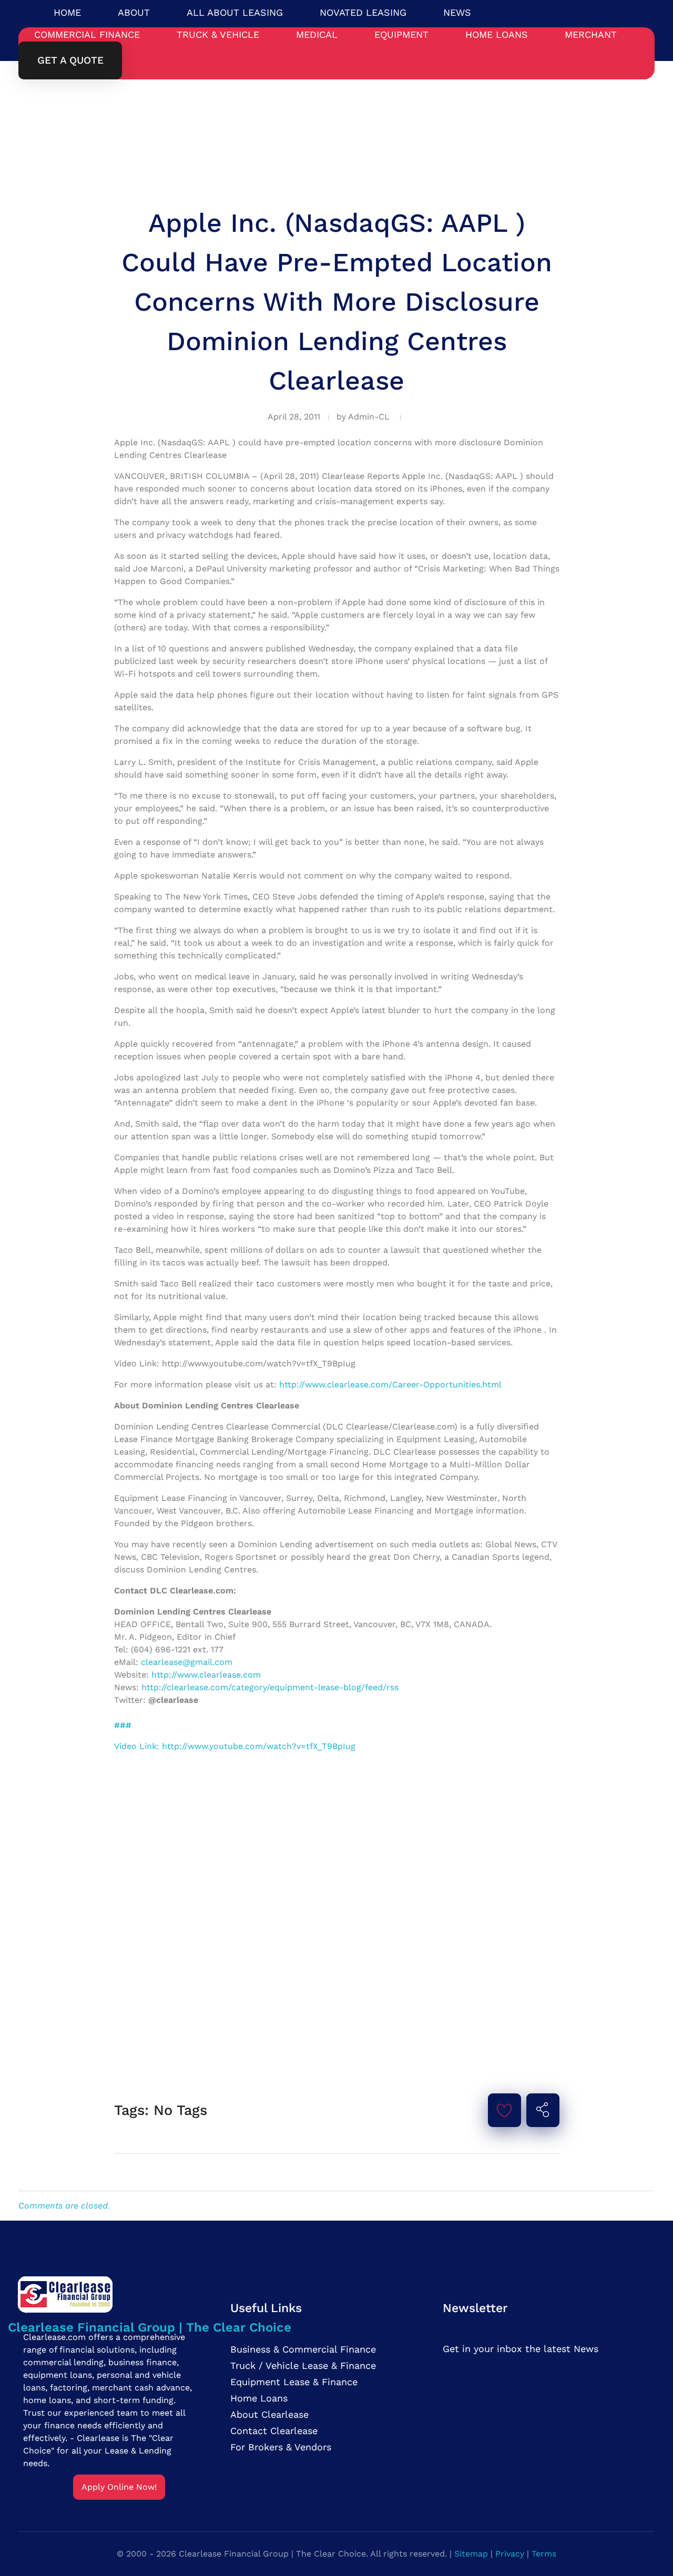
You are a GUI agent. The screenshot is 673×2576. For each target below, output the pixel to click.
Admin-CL (369, 417)
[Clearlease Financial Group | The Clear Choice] (150, 2293)
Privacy (510, 2554)
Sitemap (471, 2554)
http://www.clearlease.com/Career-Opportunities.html (390, 1384)
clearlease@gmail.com (187, 1662)
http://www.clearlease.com (206, 1675)
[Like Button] (504, 2110)
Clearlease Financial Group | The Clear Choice (150, 2327)
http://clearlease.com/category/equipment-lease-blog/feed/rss (270, 1687)
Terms (544, 2554)
